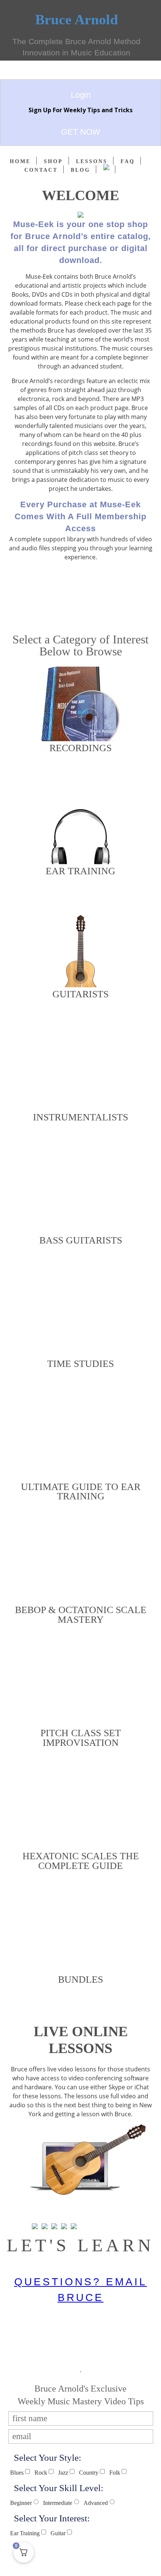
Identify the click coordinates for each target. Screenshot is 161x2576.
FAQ (128, 161)
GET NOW (81, 132)
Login (81, 95)
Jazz (63, 2473)
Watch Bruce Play (81, 614)
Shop (53, 161)
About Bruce (81, 597)
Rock (41, 2473)
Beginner (21, 2503)
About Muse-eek (81, 581)
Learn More (81, 2211)
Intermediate (58, 2503)
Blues (17, 2473)
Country (89, 2473)
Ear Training (25, 2533)
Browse (81, 773)
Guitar (58, 2533)
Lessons (92, 161)
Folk (115, 2473)
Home (20, 161)
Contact (41, 170)
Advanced (96, 2503)
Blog (80, 170)
